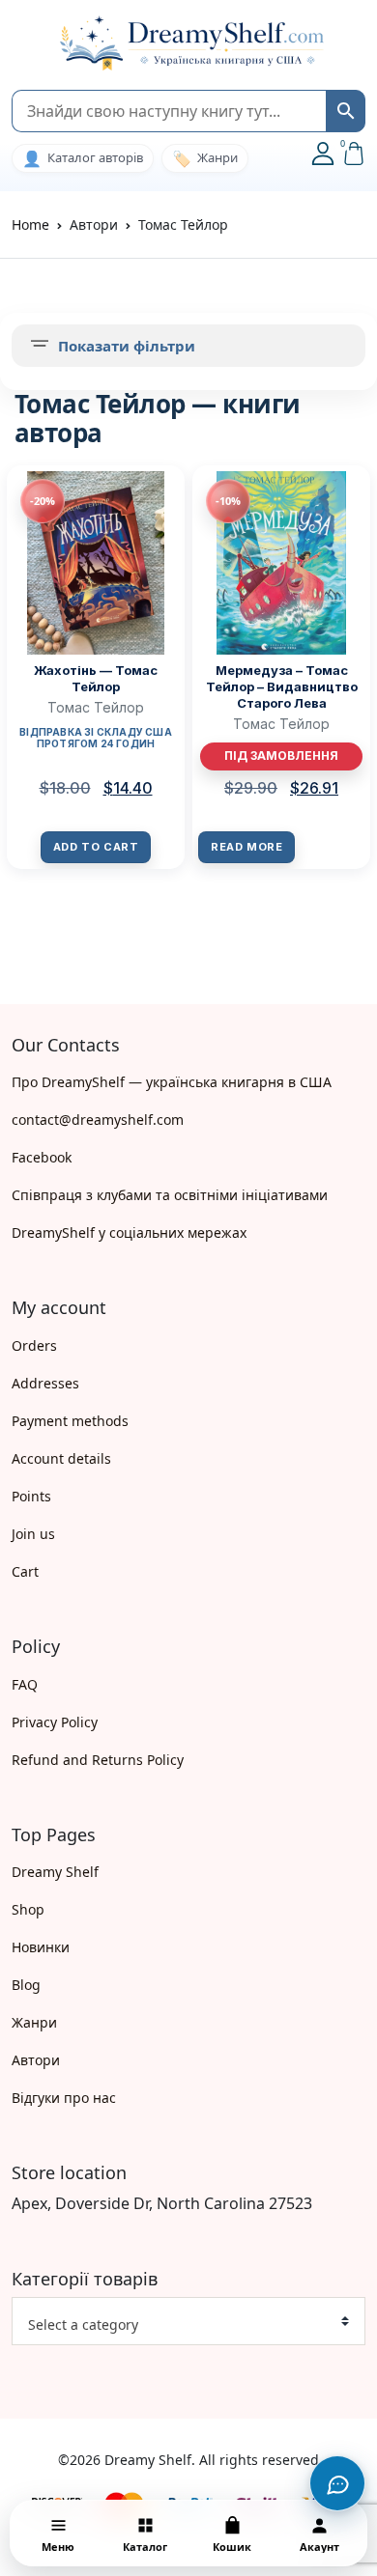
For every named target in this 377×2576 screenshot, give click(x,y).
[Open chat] (337, 2483)
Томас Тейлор (96, 707)
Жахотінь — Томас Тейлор (96, 678)
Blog (26, 1985)
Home (30, 224)
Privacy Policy (55, 1722)
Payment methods (70, 1421)
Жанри (34, 2022)
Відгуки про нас (64, 2098)
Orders (34, 1345)
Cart (25, 1571)
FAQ (25, 1684)
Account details (61, 1458)
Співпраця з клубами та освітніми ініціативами (170, 1195)
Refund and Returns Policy (98, 1760)
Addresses (45, 1383)
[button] (21, 44)
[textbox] (181, 2325)
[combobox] (188, 2321)
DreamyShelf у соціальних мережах (129, 1232)
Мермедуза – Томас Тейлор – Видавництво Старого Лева (282, 686)
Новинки (41, 1947)
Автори (36, 2060)
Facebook (42, 1157)
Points (31, 1496)
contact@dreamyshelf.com (98, 1120)
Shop (28, 1909)
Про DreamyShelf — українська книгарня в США (172, 1082)
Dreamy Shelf (55, 1872)
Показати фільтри (127, 346)
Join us (33, 1534)
